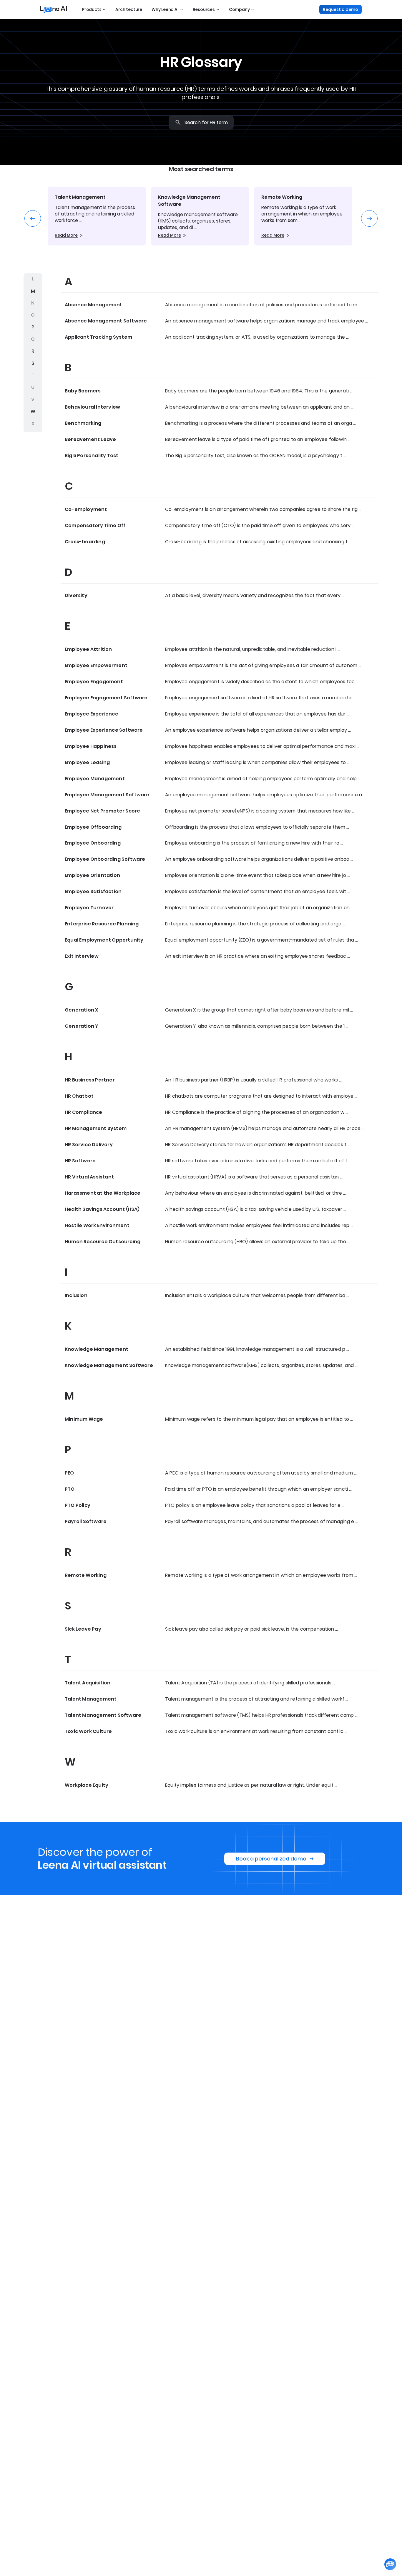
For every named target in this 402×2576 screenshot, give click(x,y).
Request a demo (340, 9)
